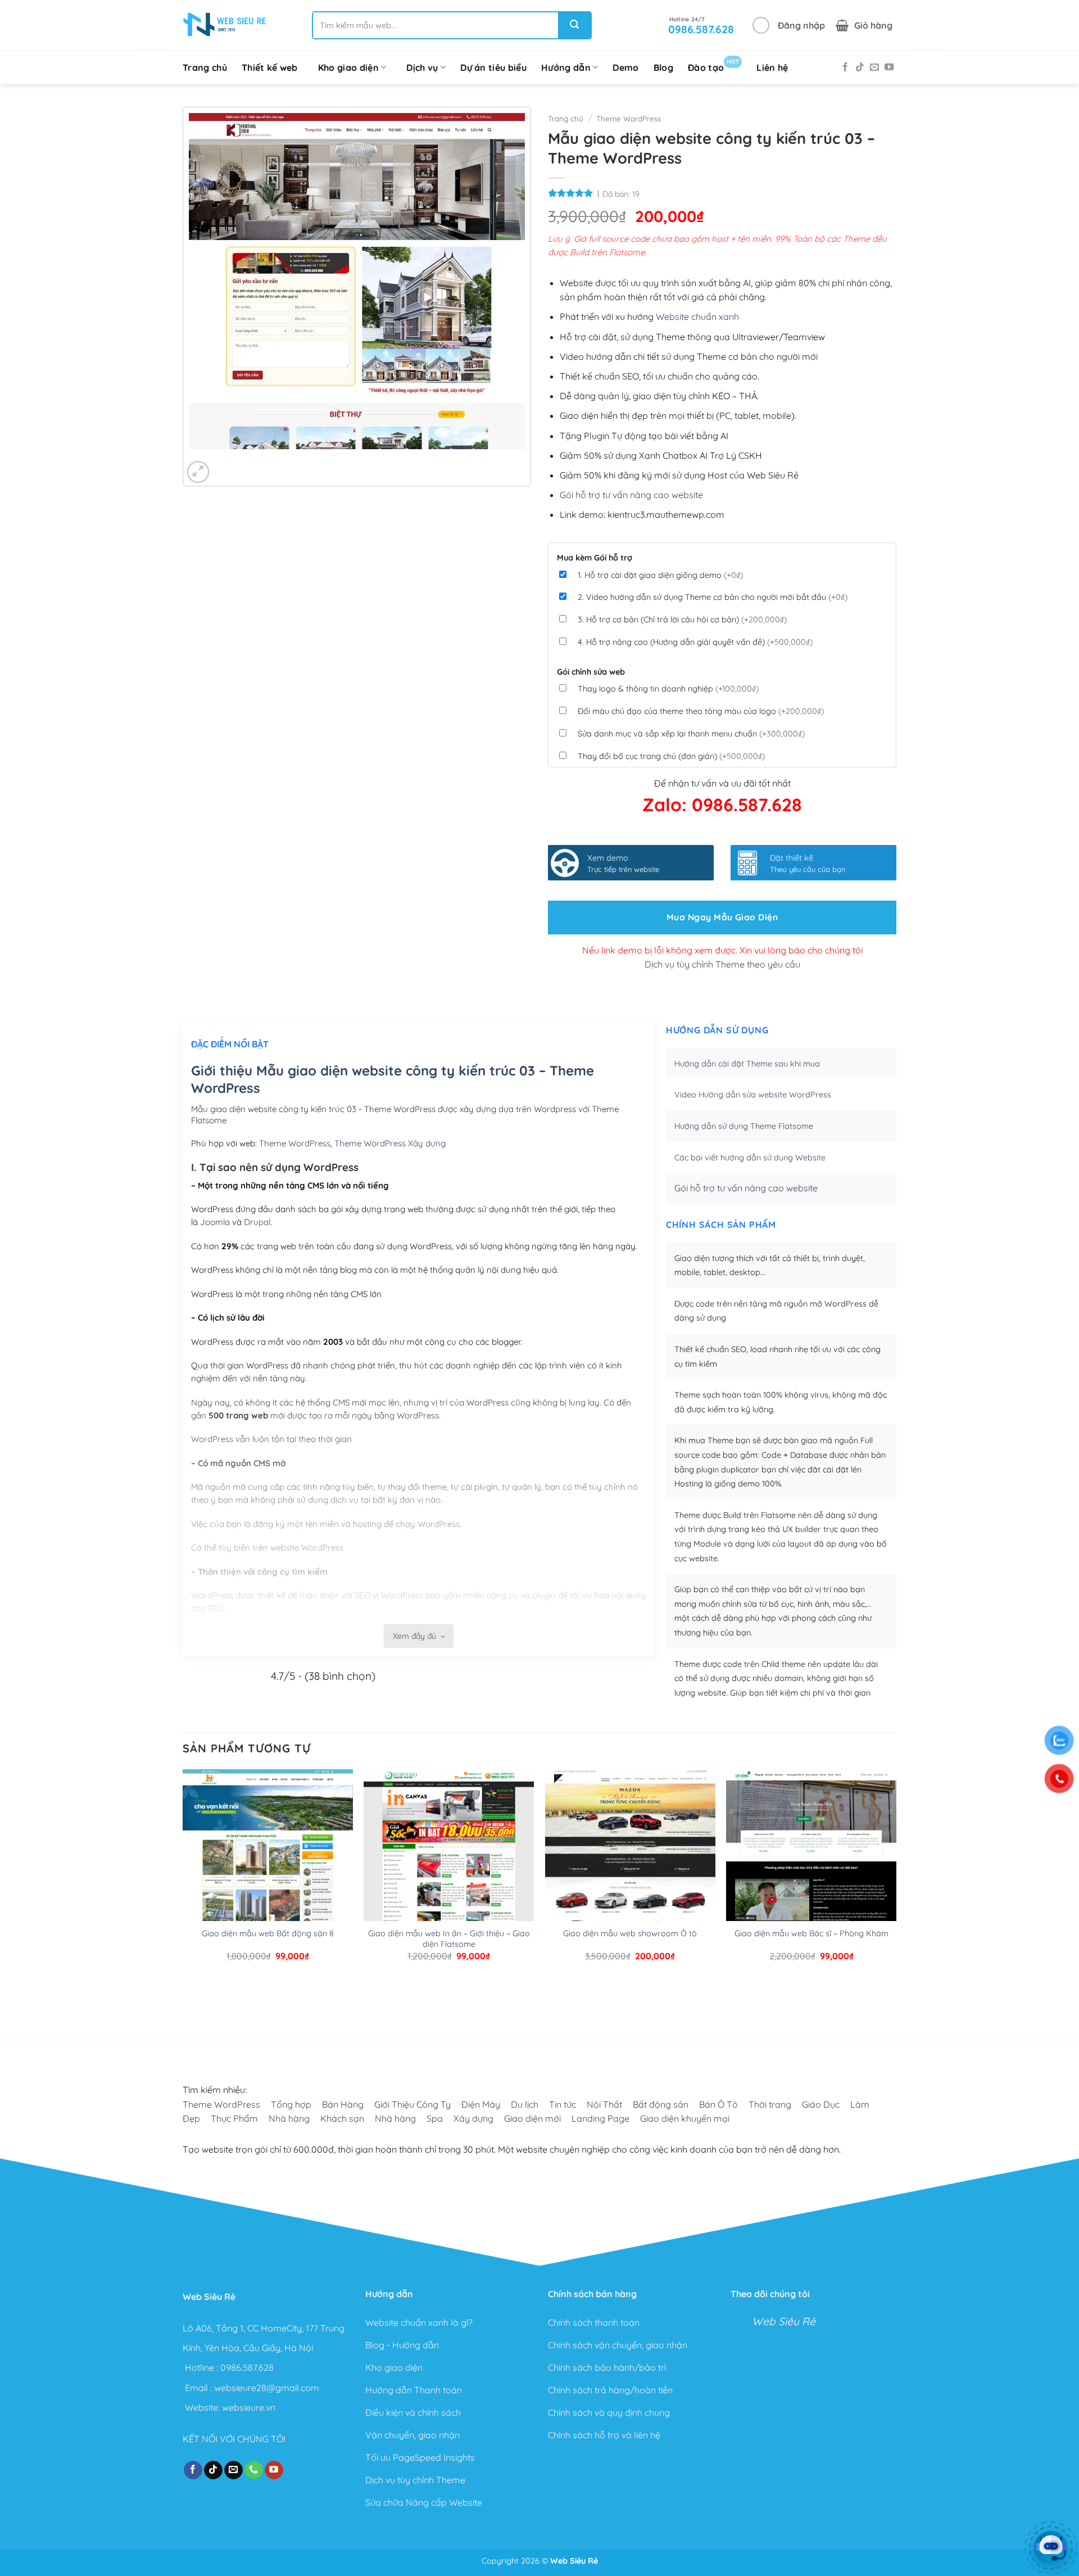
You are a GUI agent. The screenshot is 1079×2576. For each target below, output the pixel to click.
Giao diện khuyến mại (685, 2118)
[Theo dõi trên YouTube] (889, 67)
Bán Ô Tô (718, 2104)
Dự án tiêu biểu (493, 67)
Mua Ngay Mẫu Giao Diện (722, 917)
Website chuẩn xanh (697, 317)
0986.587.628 (247, 2367)
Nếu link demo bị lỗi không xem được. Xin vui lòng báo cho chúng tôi (722, 950)
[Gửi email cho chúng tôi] (874, 67)
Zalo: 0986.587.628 (722, 805)
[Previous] (200, 460)
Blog (663, 67)
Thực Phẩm (234, 2118)
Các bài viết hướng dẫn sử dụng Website (750, 1158)
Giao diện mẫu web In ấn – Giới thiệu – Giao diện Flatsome (449, 1939)
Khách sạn (342, 2118)
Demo (625, 67)
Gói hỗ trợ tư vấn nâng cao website (631, 495)
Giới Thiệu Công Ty (412, 2104)
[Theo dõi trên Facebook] (845, 67)
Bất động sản (661, 2104)
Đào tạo (713, 65)
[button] (789, 25)
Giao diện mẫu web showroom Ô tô (630, 1933)
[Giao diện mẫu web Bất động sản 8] (268, 1881)
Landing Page (600, 2118)
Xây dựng (473, 2118)
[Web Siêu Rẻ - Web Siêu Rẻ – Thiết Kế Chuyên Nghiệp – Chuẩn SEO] (225, 25)
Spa (435, 2118)
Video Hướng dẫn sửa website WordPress (753, 1095)
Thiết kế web (270, 67)
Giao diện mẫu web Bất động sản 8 (268, 1933)
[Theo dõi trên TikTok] (860, 67)
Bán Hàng (343, 2104)
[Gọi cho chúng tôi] (254, 2470)
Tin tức (563, 2104)
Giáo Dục (821, 2104)
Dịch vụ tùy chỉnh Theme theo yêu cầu (722, 964)
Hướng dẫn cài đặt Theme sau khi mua (747, 1064)
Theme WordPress (629, 118)
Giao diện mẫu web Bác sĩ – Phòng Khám (811, 1933)
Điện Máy (481, 2104)
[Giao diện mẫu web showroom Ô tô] (630, 1881)
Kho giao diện (348, 67)
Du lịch (525, 2104)
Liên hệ (772, 67)
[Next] (231, 460)
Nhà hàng (289, 2118)
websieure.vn (249, 2407)
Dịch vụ (422, 67)
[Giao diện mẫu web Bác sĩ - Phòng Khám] (811, 1881)
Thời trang (770, 2104)
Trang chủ (205, 67)
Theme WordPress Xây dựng (390, 1143)
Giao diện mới (532, 2118)
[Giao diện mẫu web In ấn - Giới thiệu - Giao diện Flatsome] (449, 1881)
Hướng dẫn (566, 67)
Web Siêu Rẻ (784, 2321)
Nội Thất (604, 2104)
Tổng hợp (291, 2104)
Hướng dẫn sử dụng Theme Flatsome (744, 1126)
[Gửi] (574, 25)
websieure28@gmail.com (267, 2387)
